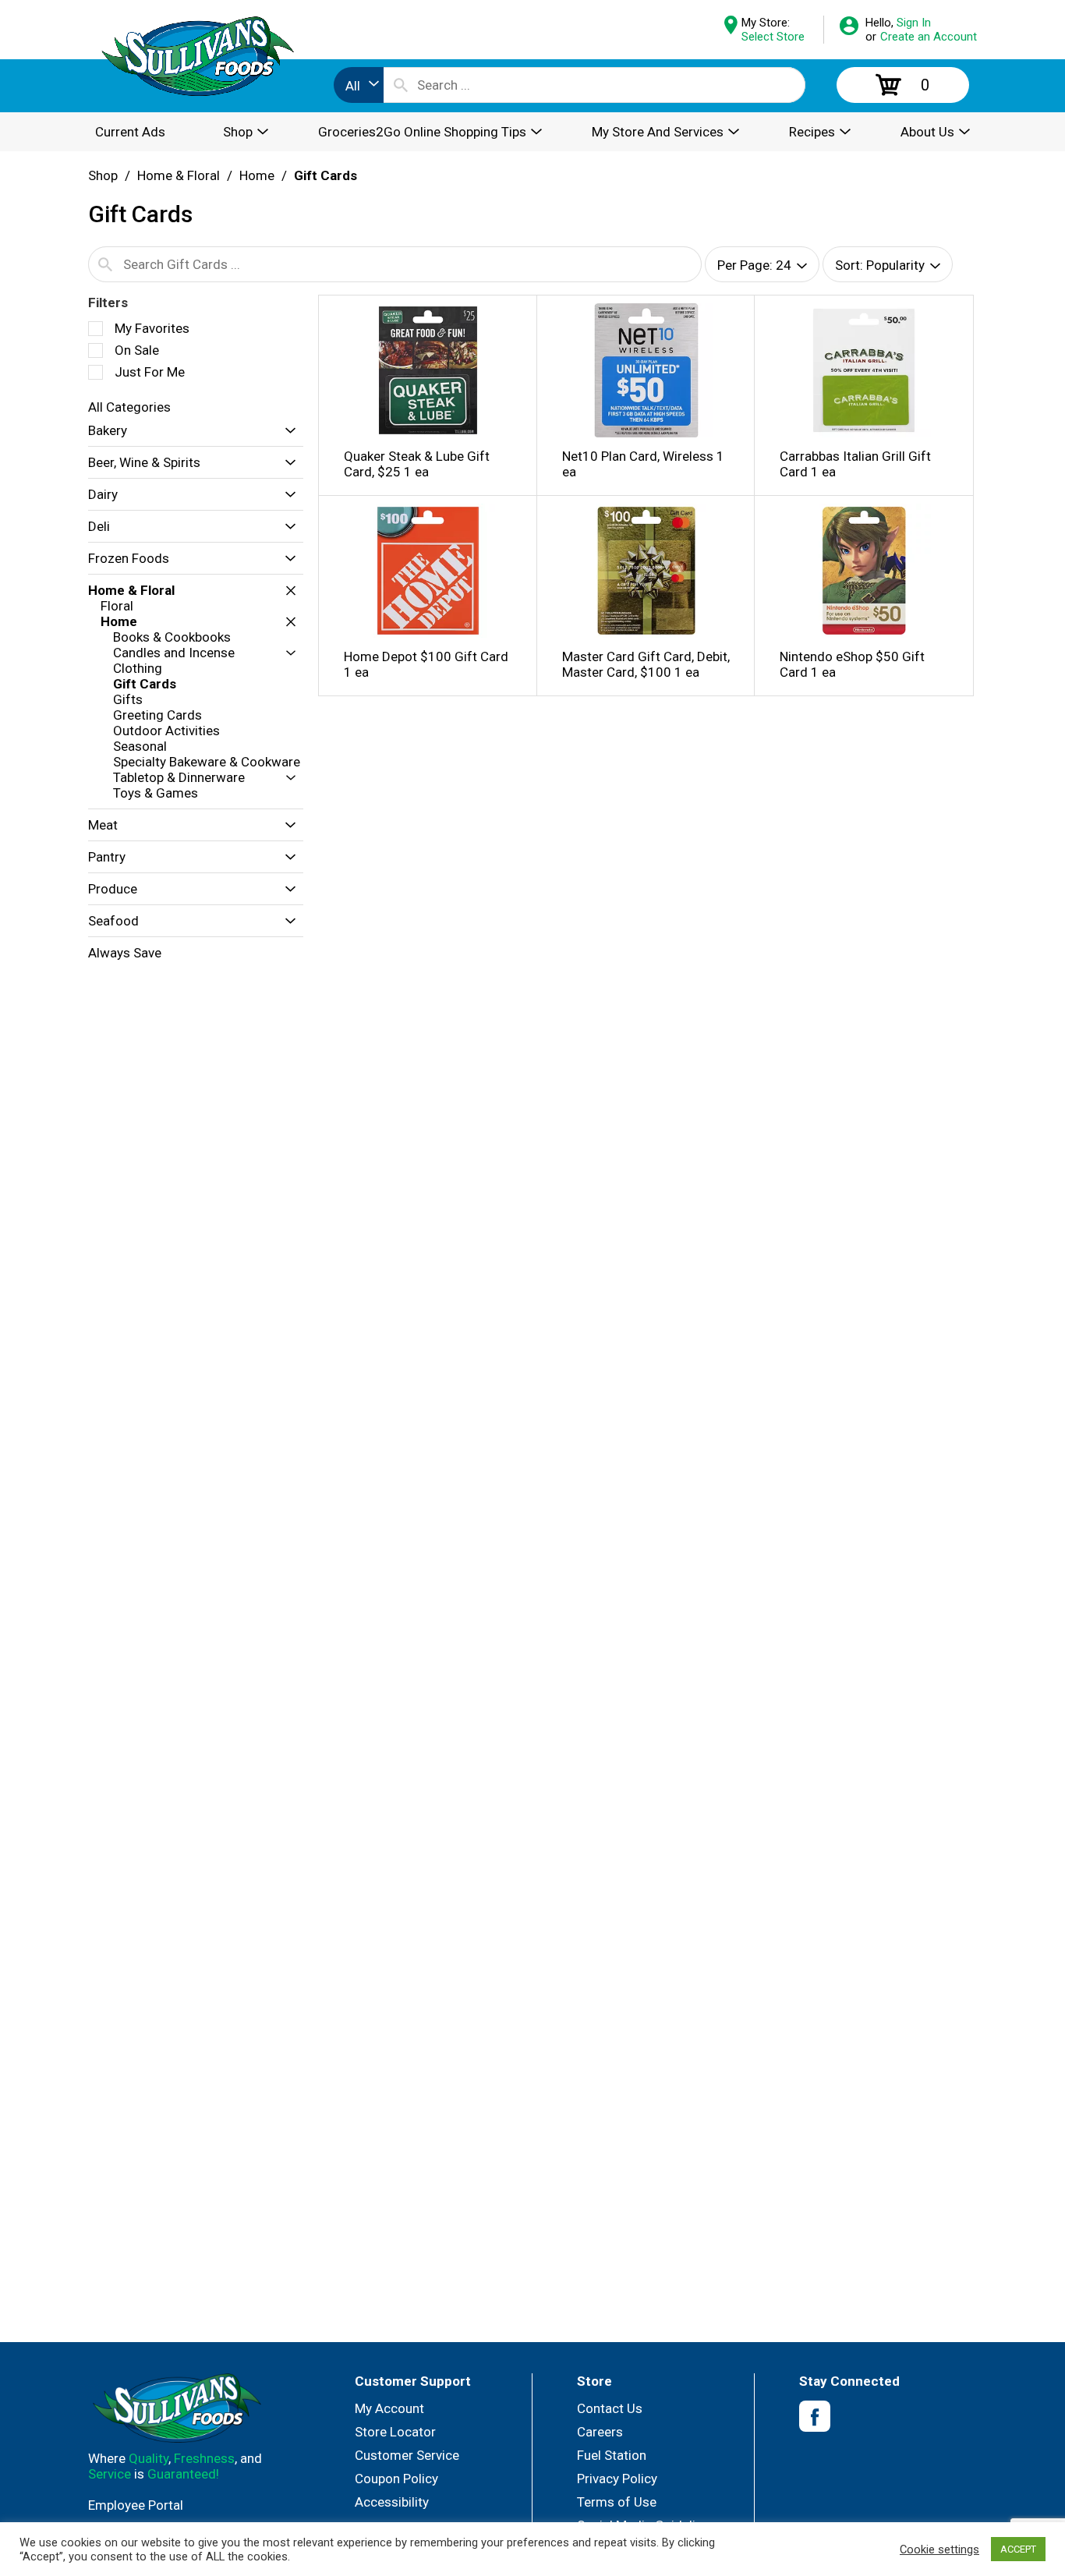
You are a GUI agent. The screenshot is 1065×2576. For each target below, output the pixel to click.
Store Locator (395, 2432)
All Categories (129, 407)
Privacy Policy (617, 2479)
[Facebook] (815, 2417)
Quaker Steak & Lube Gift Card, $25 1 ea (417, 464)
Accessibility (392, 2502)
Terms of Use (617, 2502)
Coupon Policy (396, 2479)
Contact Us (610, 2408)
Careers (600, 2432)
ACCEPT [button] (1018, 2549)
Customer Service (407, 2455)
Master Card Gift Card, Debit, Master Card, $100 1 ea (646, 664)
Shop (103, 175)
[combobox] (359, 85)
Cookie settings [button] (939, 2549)
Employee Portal (136, 2505)
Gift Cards (326, 175)
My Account (389, 2408)
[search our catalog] (401, 85)
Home (257, 175)
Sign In (914, 23)
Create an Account (929, 37)
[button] (287, 431)
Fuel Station (612, 2455)
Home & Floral (179, 175)
